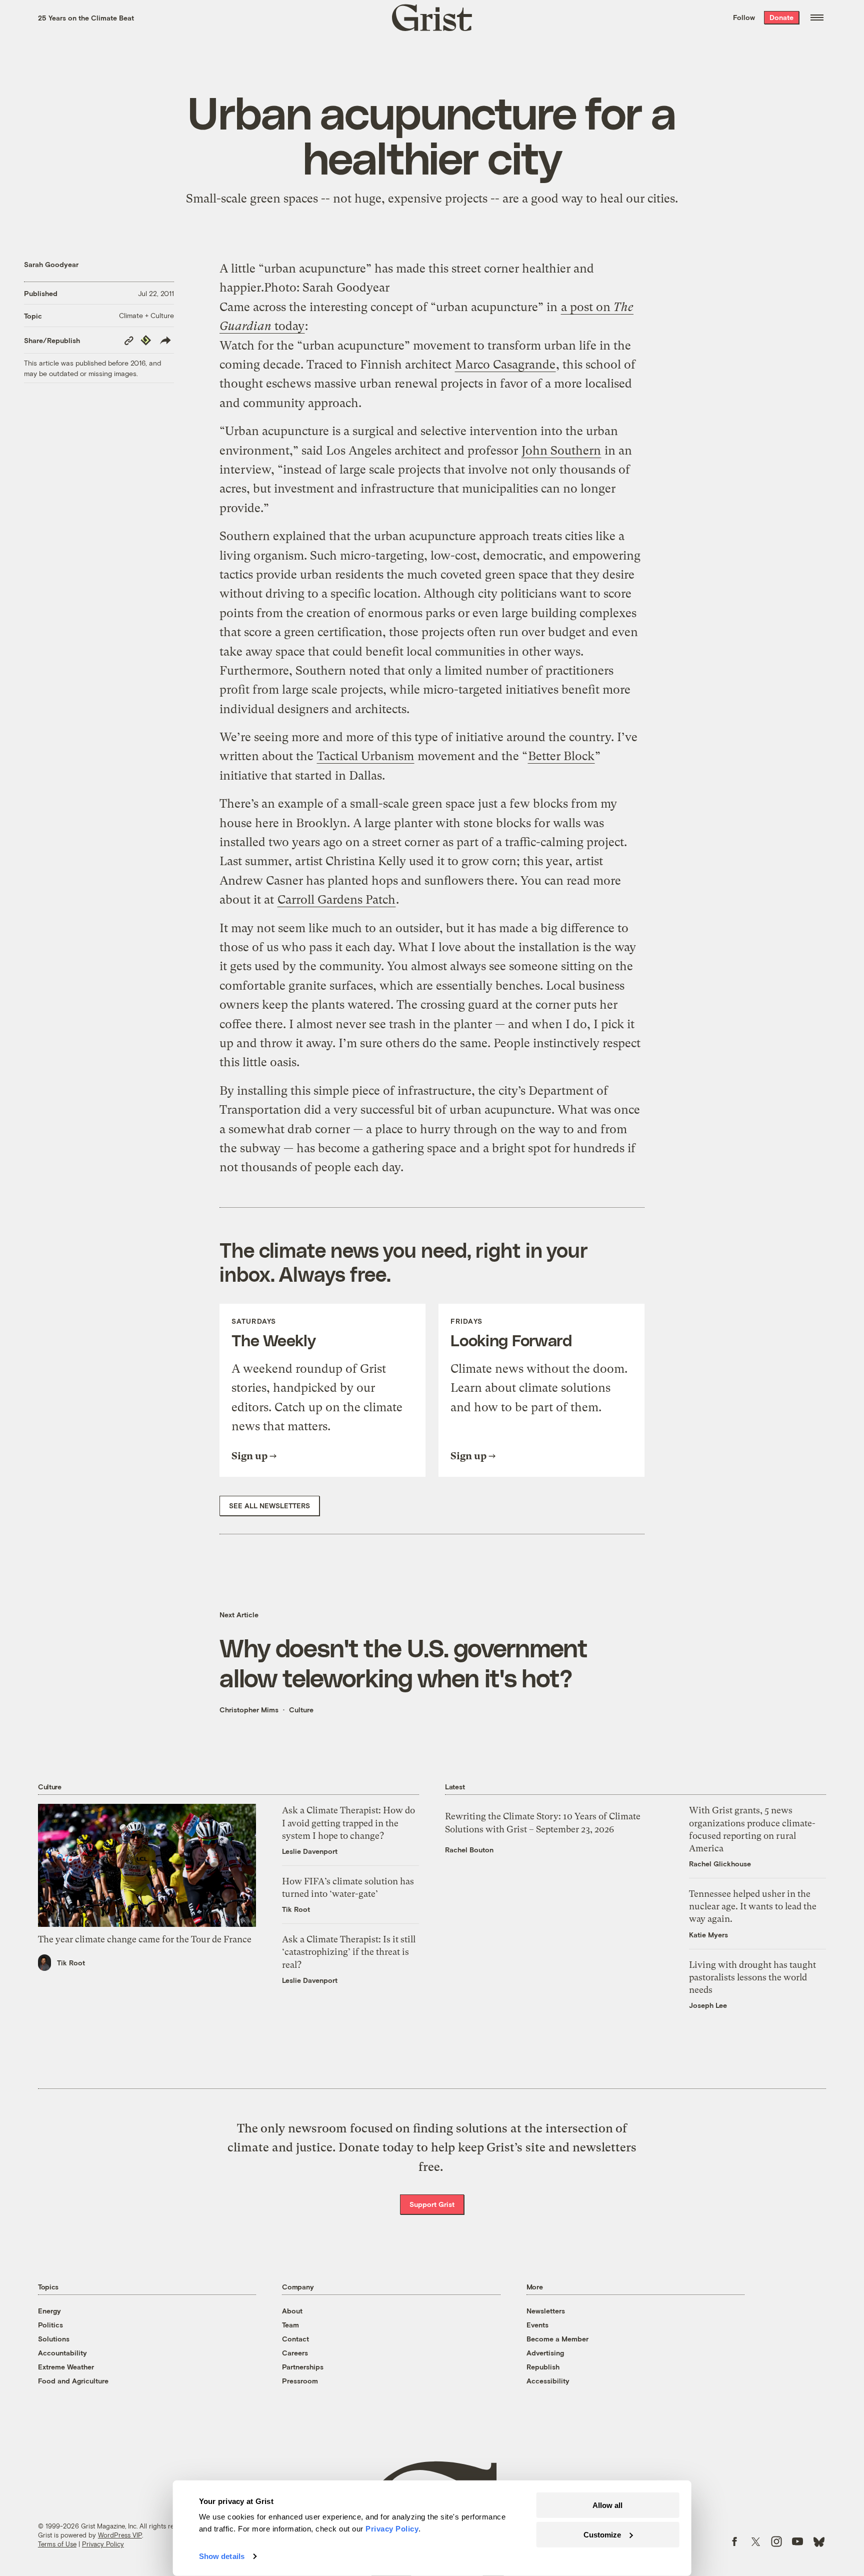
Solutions (54, 2339)
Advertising (545, 2353)
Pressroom (300, 2381)
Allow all (607, 2505)
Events (537, 2325)
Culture (301, 1710)
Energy (49, 2311)
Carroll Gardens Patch (336, 900)
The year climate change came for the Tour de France (145, 1939)
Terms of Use (57, 2544)
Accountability (62, 2353)
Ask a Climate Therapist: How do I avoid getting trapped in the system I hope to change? (348, 1823)
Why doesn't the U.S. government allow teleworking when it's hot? (403, 1662)
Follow (744, 17)
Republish (543, 2367)
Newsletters (546, 2311)
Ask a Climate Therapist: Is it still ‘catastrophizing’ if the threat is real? (349, 1952)
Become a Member (557, 2339)
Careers (295, 2353)
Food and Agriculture (73, 2381)
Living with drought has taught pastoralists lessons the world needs (752, 1977)
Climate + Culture (146, 315)
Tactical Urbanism (365, 756)
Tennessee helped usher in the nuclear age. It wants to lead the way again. (753, 1906)
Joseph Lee (708, 2005)
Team (290, 2325)
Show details (222, 2556)
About (292, 2311)
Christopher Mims (249, 1710)
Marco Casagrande (505, 365)
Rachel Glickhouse (720, 1864)
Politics (50, 2325)
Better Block (561, 756)
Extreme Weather (66, 2367)
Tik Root (71, 1963)
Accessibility (548, 2381)
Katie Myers (708, 1935)
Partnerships (303, 2367)
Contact (295, 2339)
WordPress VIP (120, 2535)
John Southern (561, 451)
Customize (602, 2534)
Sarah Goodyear (51, 264)
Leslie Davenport (310, 1851)
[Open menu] (817, 18)
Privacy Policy (103, 2544)
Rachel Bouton (469, 1850)
